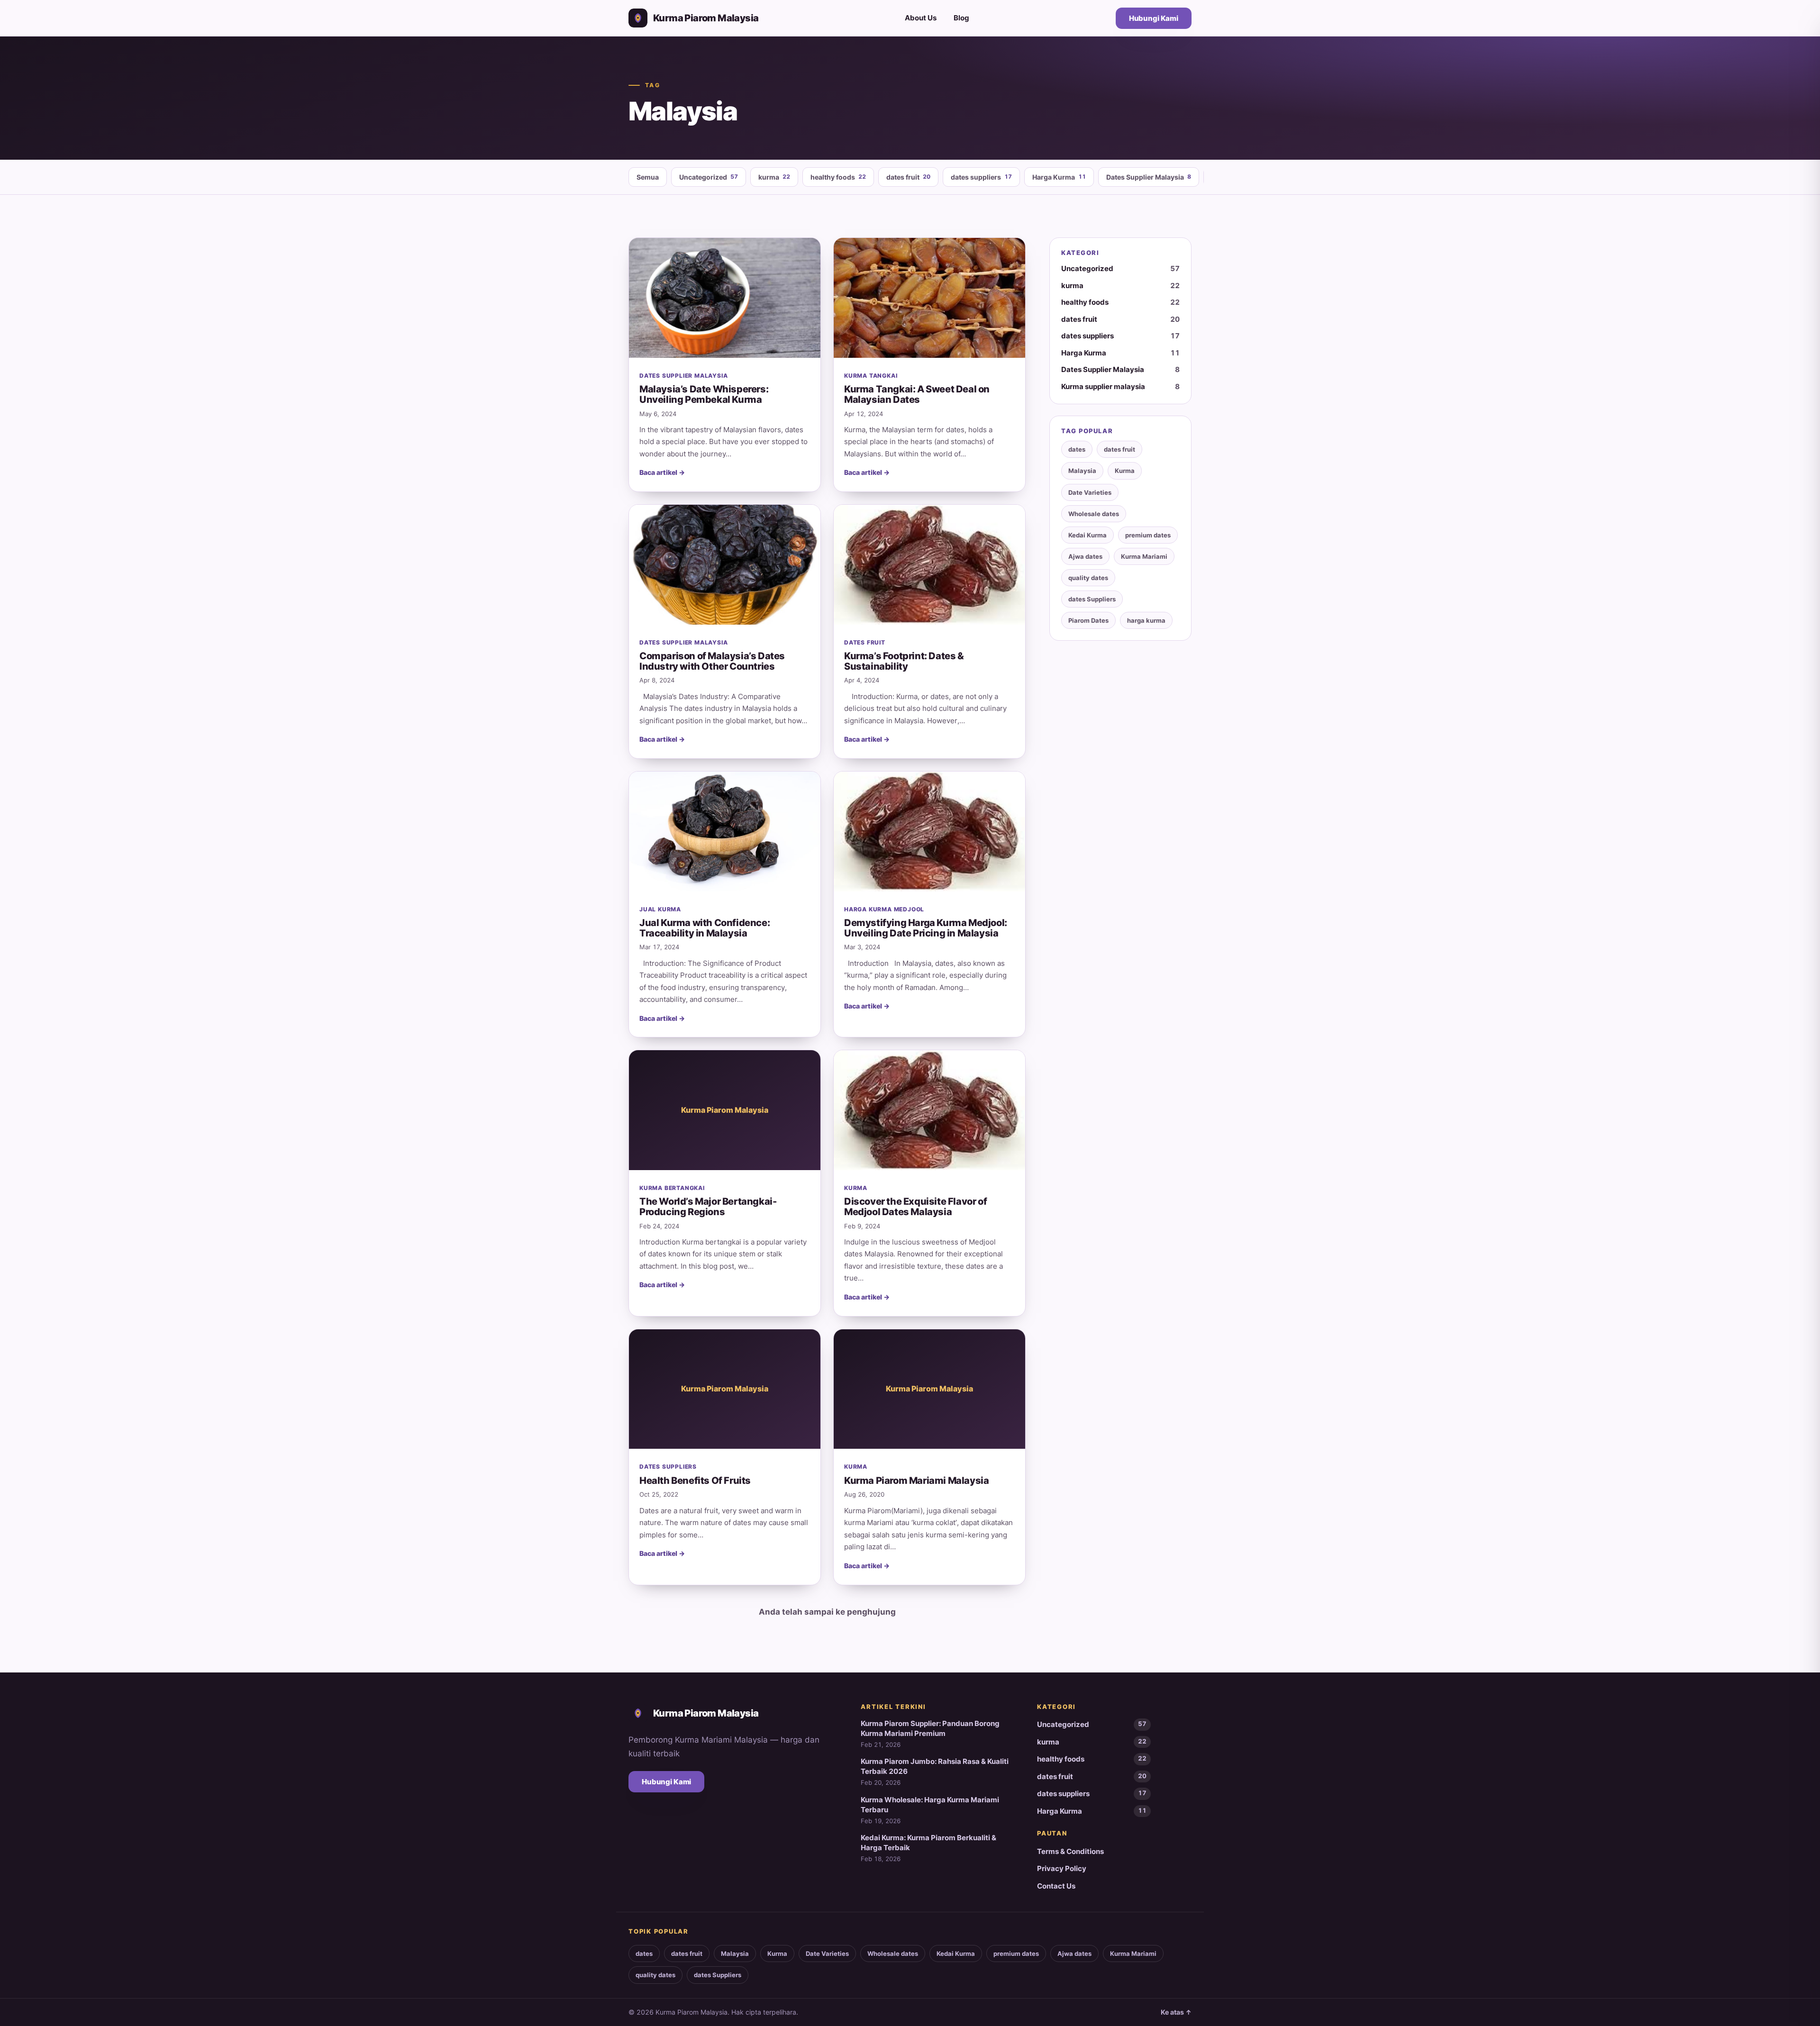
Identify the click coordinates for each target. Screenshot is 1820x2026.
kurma (774, 177)
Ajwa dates (1085, 556)
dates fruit (908, 177)
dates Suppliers (1092, 599)
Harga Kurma (1059, 177)
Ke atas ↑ (1176, 2012)
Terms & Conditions (1070, 1851)
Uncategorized (709, 177)
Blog (961, 18)
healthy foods (838, 177)
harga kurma (1146, 620)
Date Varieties (1090, 492)
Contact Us (1056, 1886)
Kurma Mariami (1144, 556)
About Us (921, 18)
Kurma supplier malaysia (1120, 386)
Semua (648, 177)
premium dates (1148, 535)
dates (1077, 449)
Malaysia (1082, 471)
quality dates (1088, 578)
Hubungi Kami (1154, 18)
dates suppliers (981, 177)
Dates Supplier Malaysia (1149, 177)
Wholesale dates (1094, 514)
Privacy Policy (1062, 1868)
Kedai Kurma (1087, 535)
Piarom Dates (1088, 620)
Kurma (1125, 471)
